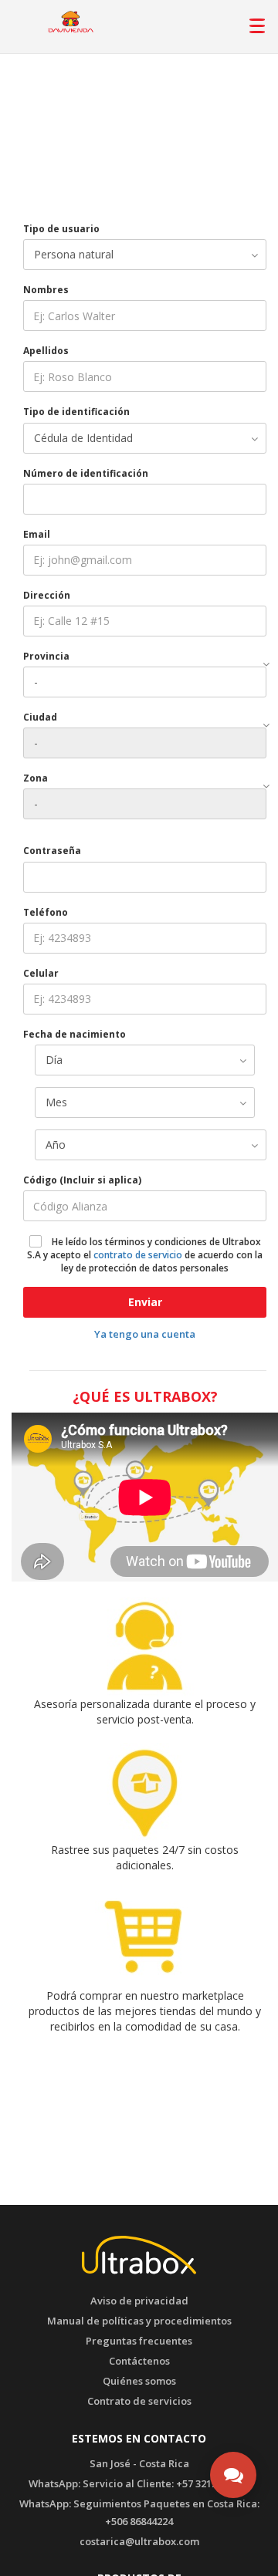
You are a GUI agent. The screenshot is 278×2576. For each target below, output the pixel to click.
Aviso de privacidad (139, 2301)
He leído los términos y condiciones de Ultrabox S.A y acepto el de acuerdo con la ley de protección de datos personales (145, 1255)
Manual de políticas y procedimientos (139, 2321)
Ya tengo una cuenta (145, 1334)
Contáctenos (139, 2361)
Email (37, 534)
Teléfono (46, 912)
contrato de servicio (138, 1255)
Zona (36, 778)
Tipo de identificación (76, 412)
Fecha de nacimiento (75, 1034)
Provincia (46, 656)
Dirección (47, 595)
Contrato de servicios (139, 2401)
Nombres (46, 290)
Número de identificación (86, 473)
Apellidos (46, 351)
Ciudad (40, 717)
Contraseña (52, 851)
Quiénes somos (139, 2381)
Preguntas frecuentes (139, 2341)
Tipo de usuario (61, 229)
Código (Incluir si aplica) (82, 1180)
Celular (41, 973)
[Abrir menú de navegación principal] (256, 22)
